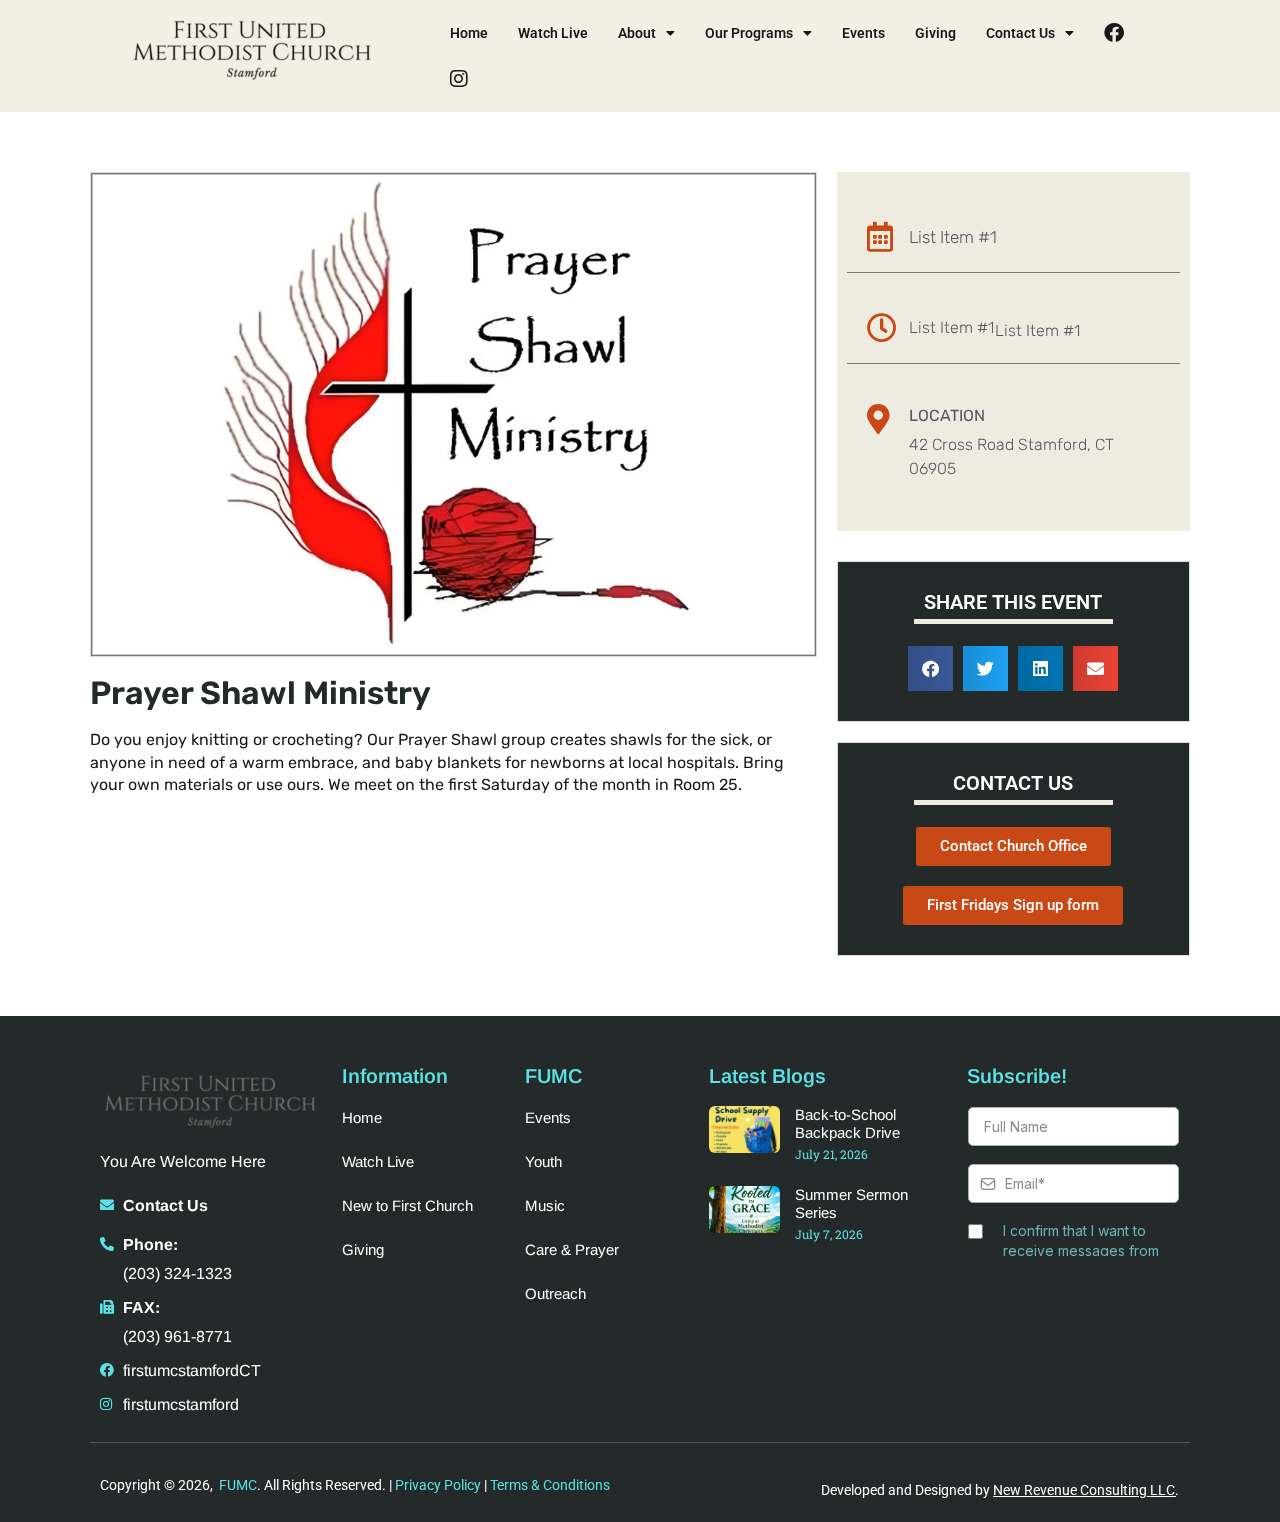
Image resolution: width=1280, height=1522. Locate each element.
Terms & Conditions (550, 1485)
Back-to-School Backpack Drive (847, 1123)
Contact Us (1020, 33)
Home (469, 33)
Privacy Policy (438, 1485)
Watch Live (553, 33)
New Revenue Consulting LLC (1084, 1490)
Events (863, 33)
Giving (935, 33)
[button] (930, 668)
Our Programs (749, 33)
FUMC (238, 1485)
